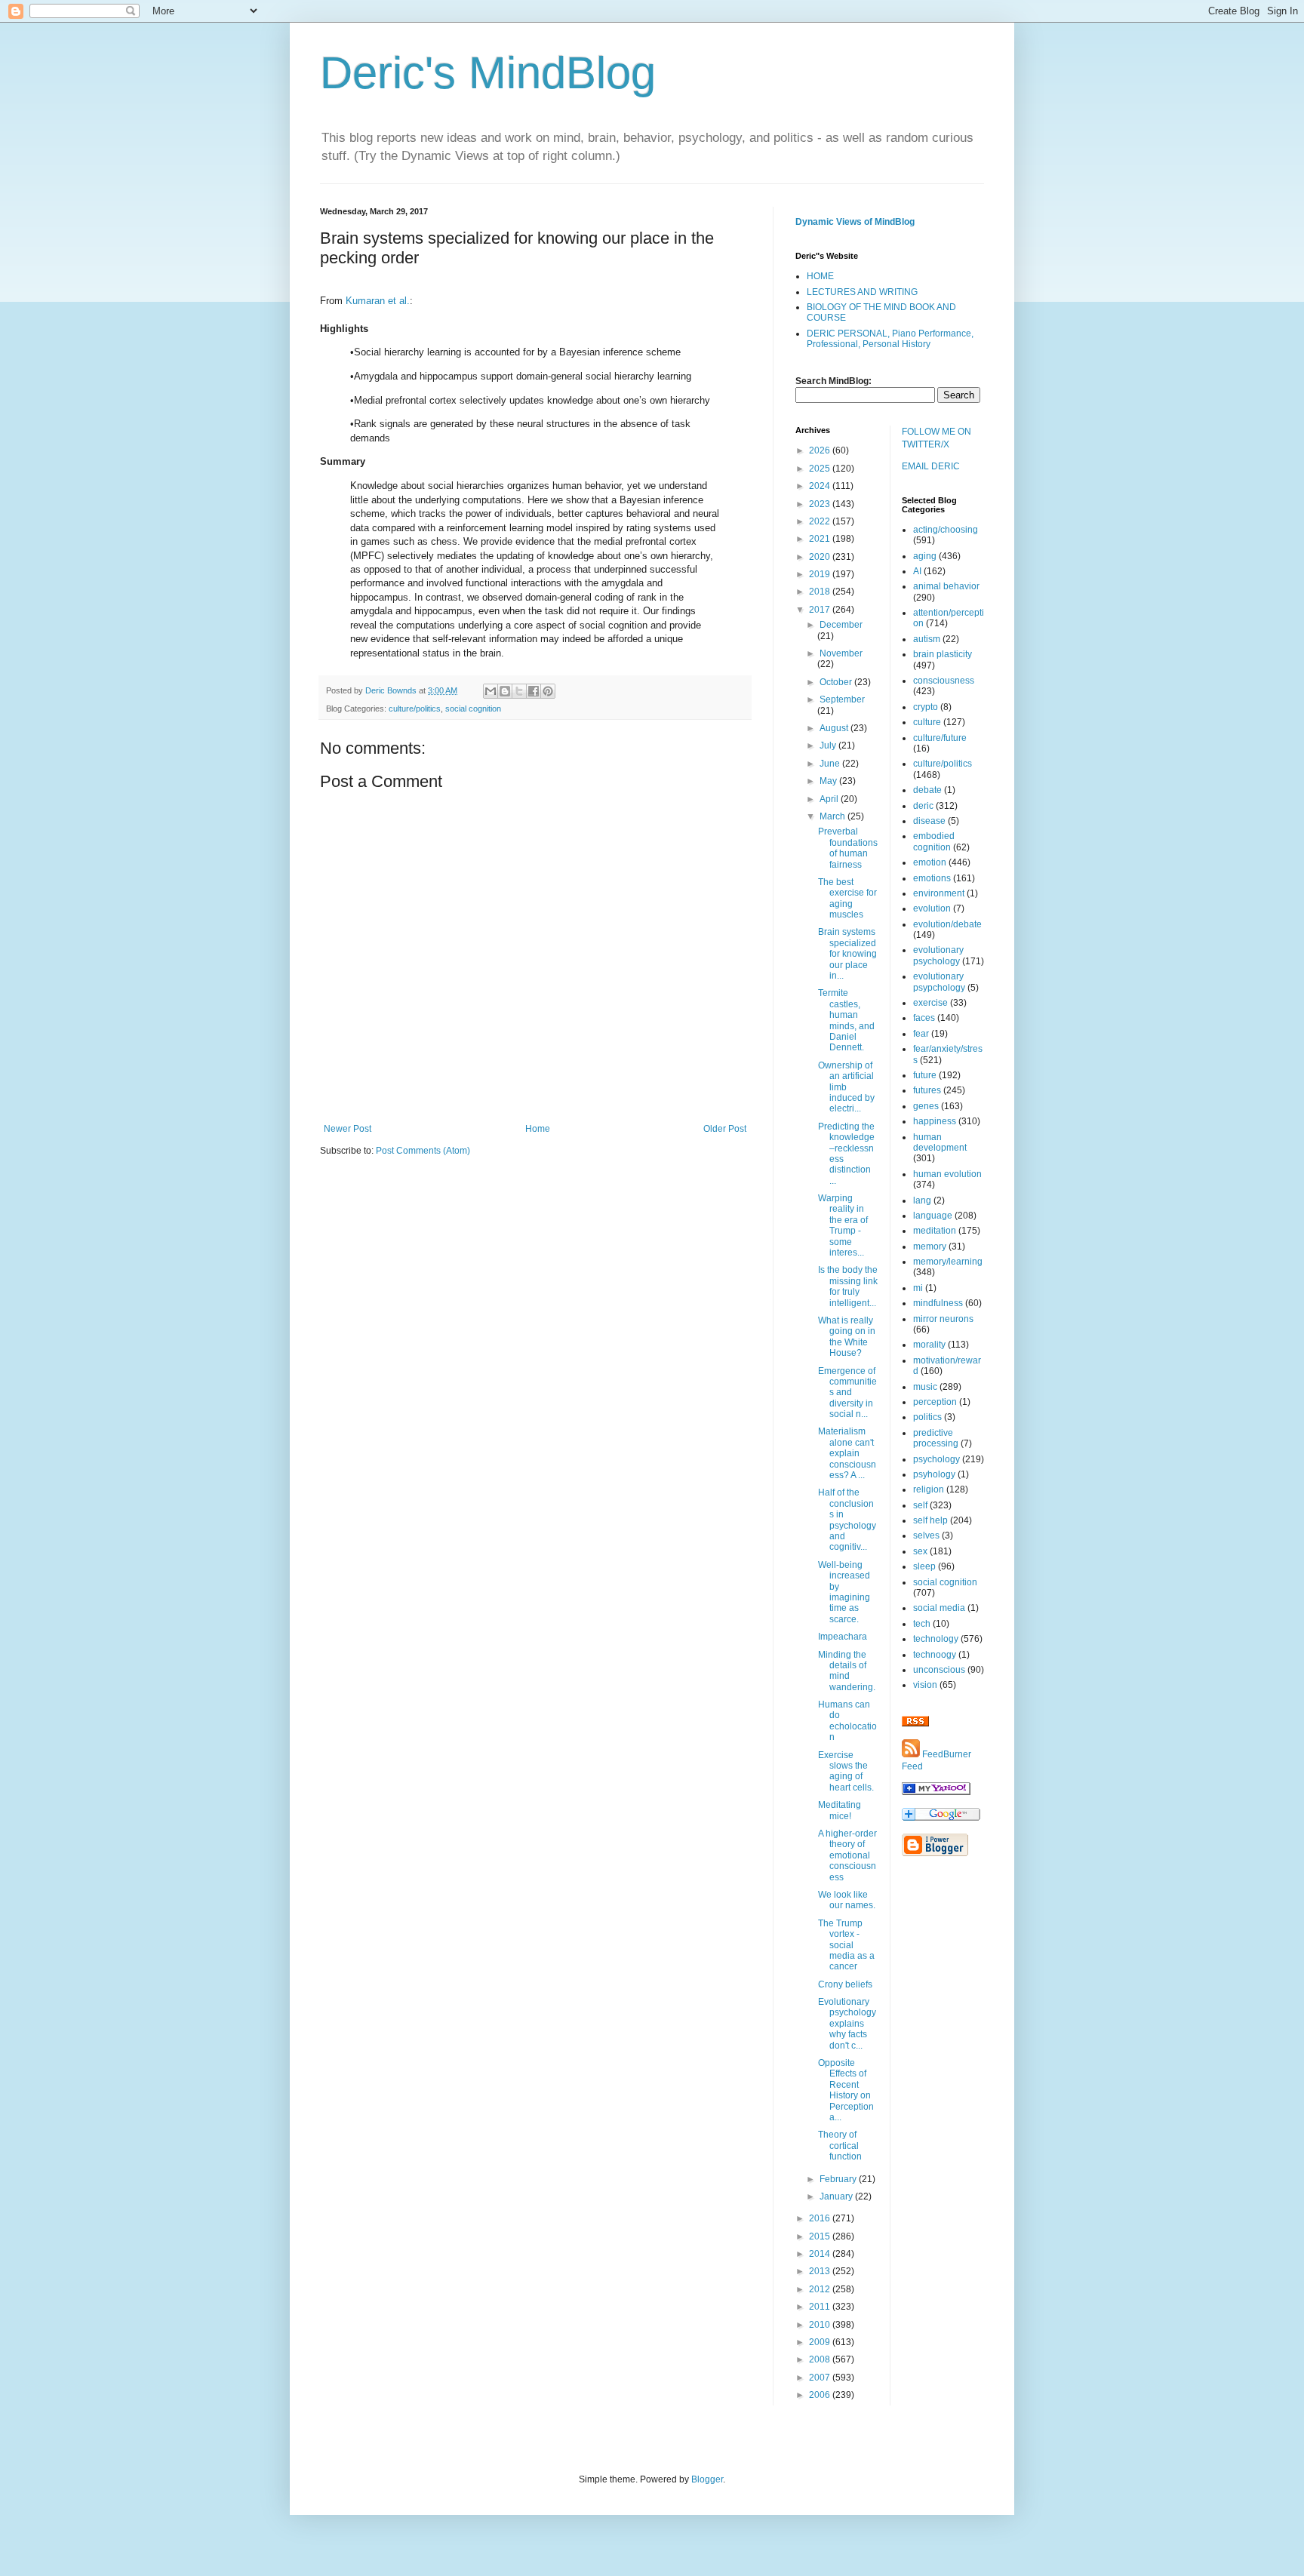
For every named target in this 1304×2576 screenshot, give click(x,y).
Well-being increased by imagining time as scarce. (844, 1592)
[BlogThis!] (505, 691)
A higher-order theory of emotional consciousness (847, 1855)
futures (927, 1090)
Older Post (725, 1129)
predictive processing (936, 1438)
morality (929, 1345)
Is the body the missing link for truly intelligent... (848, 1286)
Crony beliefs (845, 1984)
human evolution (947, 1174)
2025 (821, 469)
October (837, 682)
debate (927, 790)
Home (538, 1129)
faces (924, 1018)
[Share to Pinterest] (548, 691)
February (839, 2179)
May (829, 781)
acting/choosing (946, 530)
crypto (926, 707)
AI (917, 571)
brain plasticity (943, 654)
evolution (932, 908)
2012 (821, 2289)
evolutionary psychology (938, 955)
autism (927, 639)
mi (918, 1288)
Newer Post (348, 1129)
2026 (821, 450)
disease (929, 821)
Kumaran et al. (378, 301)
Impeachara (843, 1637)
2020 (821, 557)
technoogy (935, 1655)
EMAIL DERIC (931, 466)
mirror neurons (943, 1319)
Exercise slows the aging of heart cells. (846, 1771)
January (837, 2196)
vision (925, 1685)
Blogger (707, 2479)
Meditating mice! (840, 1810)
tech (922, 1624)
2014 (821, 2254)
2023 (821, 504)
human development (940, 1142)
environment (939, 893)
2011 (821, 2307)
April (830, 799)
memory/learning (948, 1262)
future (925, 1075)
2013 (821, 2271)
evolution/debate (947, 924)
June (831, 764)
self (920, 1505)
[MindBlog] (936, 1792)
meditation (935, 1231)
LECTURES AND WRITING (862, 292)
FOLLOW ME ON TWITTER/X (936, 438)
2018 (821, 592)
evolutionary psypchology (939, 982)
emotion (930, 862)
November (841, 653)
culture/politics (415, 709)
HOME (820, 276)
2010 (821, 2325)
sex (920, 1551)
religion (929, 1489)
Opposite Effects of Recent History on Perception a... (846, 2090)
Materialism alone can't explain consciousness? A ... (847, 1453)
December (841, 625)
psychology (936, 1459)
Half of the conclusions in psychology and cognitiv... (847, 1520)
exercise (930, 1003)
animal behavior (946, 586)
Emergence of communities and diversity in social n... (847, 1393)
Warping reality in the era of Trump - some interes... (843, 1225)
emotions (932, 878)
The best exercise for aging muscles (847, 898)
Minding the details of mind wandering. (847, 1671)
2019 (821, 574)
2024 (821, 486)
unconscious (939, 1670)
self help (930, 1520)
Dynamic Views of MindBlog (855, 222)
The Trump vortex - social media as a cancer (846, 1945)
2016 (821, 2218)
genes (926, 1106)
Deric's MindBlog (488, 73)
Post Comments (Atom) (423, 1151)
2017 (821, 610)
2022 (821, 521)
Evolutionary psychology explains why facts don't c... (847, 2024)
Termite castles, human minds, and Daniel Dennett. (846, 1020)
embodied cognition (934, 841)
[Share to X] (519, 691)
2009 (821, 2342)
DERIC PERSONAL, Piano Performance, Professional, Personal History (890, 339)
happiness (935, 1121)
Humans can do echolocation (847, 1721)
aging (925, 556)
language (933, 1216)
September (842, 699)
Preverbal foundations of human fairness (848, 848)
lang (922, 1200)
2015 (821, 2236)
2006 (821, 2395)
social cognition (473, 709)
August (835, 728)
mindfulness (938, 1303)
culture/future (940, 738)
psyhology (934, 1474)
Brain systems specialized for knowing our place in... (847, 954)
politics (927, 1417)
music (925, 1387)
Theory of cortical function (840, 2146)
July (829, 745)
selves (926, 1535)
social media (939, 1608)
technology (936, 1639)
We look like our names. (847, 1900)
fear (921, 1034)
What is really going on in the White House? (847, 1337)
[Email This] (491, 691)
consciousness (944, 681)
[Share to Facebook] (534, 691)
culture (927, 722)
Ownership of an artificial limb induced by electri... (846, 1087)
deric (923, 806)
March (833, 816)
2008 (821, 2359)
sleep (924, 1566)
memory (930, 1247)
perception (935, 1402)
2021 (821, 539)
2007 (821, 2378)
